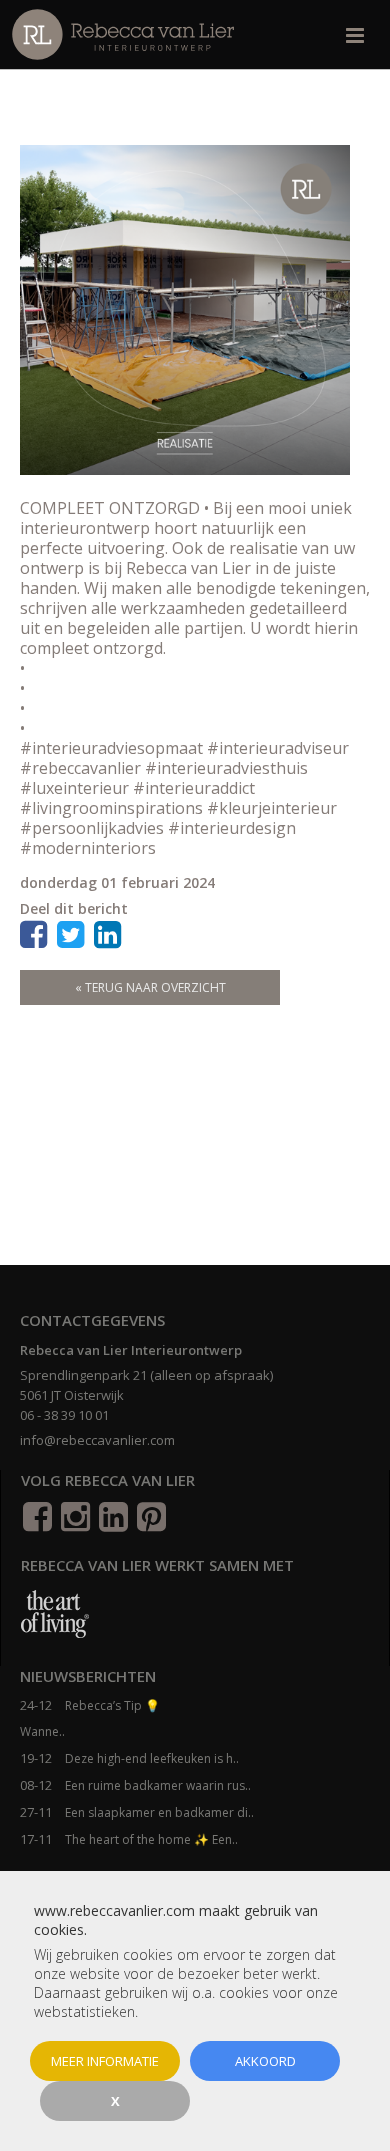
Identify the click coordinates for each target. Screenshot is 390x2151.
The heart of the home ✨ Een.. (151, 1839)
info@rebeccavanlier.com (97, 1440)
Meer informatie (105, 2061)
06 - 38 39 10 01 (64, 1415)
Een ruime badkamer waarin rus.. (158, 1785)
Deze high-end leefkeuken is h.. (152, 1758)
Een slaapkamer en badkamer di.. (159, 1812)
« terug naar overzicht (150, 987)
